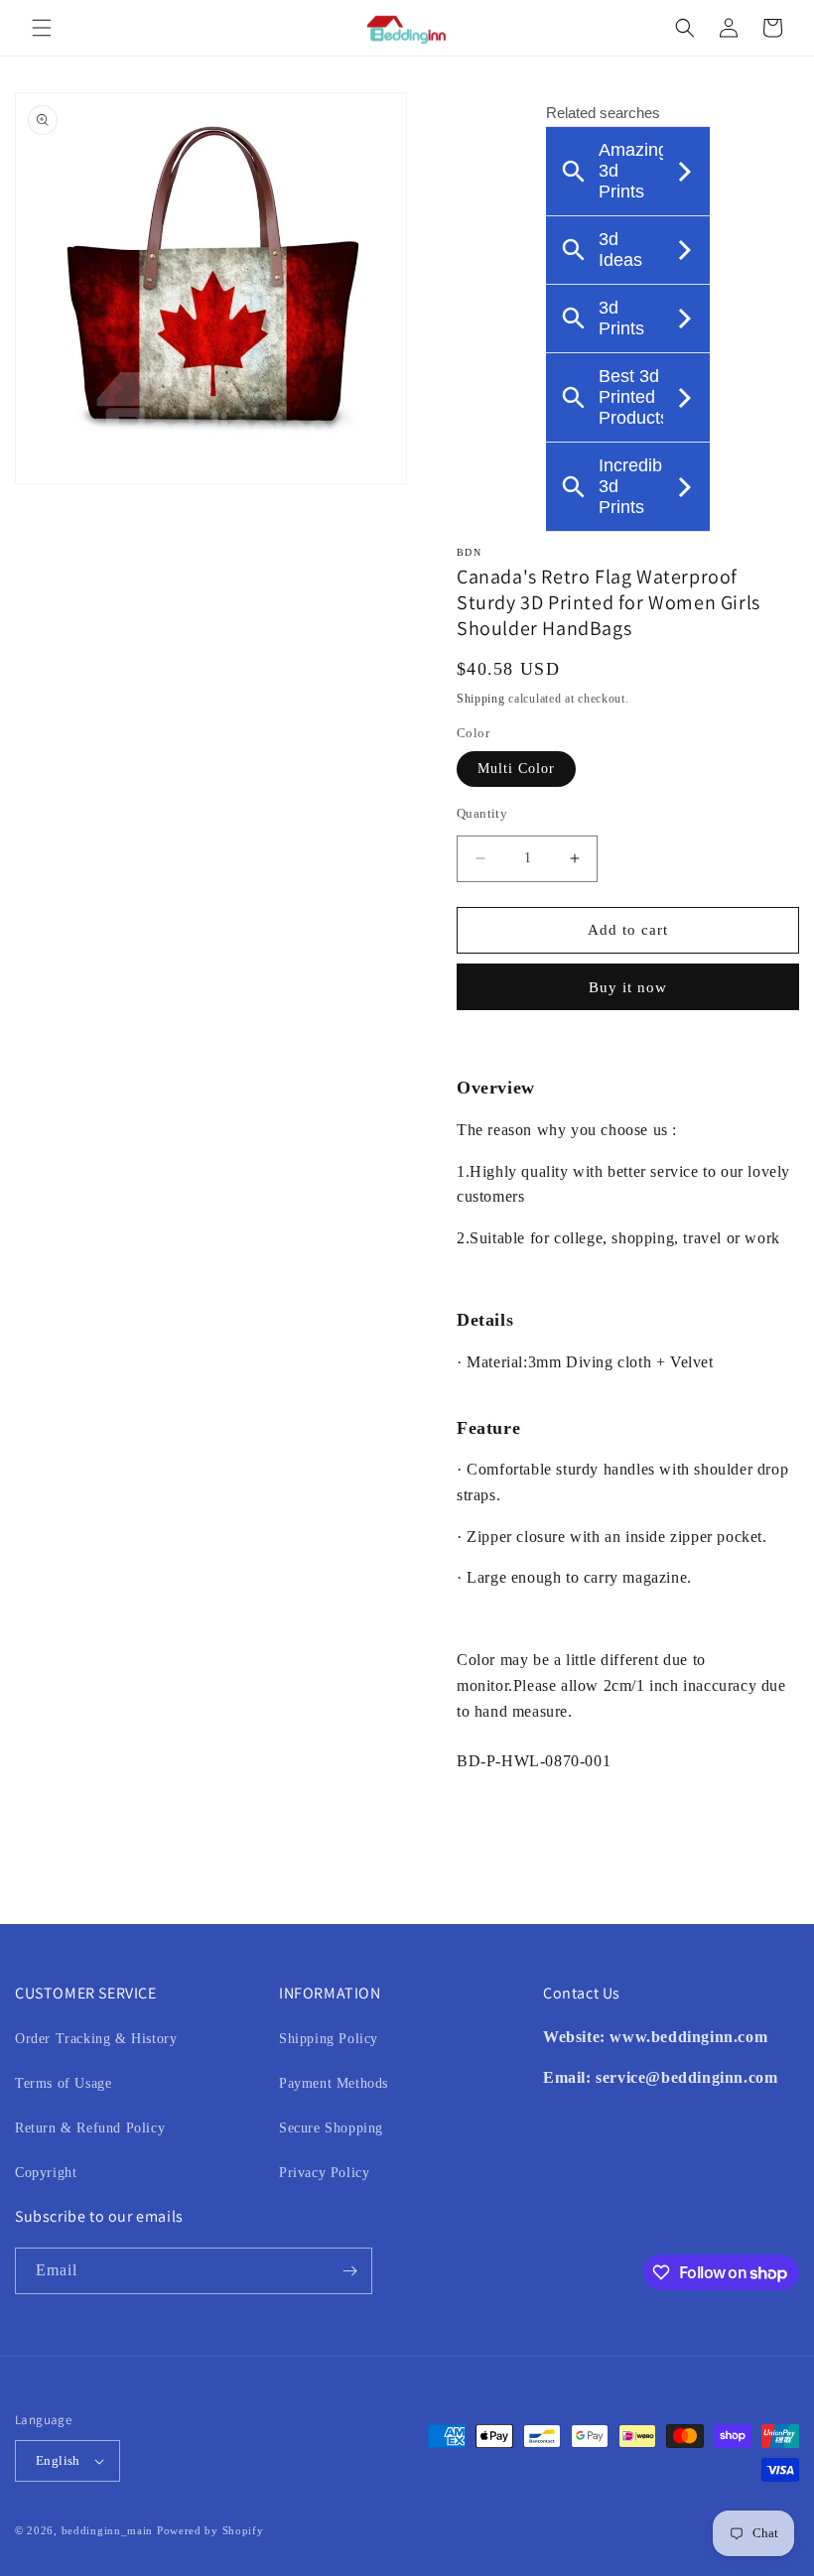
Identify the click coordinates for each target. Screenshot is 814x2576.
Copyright (46, 2173)
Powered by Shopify (210, 2530)
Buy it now (628, 987)
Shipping (481, 699)
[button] (42, 28)
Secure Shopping (331, 2128)
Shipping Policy (329, 2039)
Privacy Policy (324, 2173)
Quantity (482, 813)
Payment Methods (334, 2083)
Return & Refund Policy (90, 2128)
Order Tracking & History (96, 2039)
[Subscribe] (349, 2271)
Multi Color (516, 769)
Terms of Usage (63, 2083)
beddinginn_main (108, 2530)
